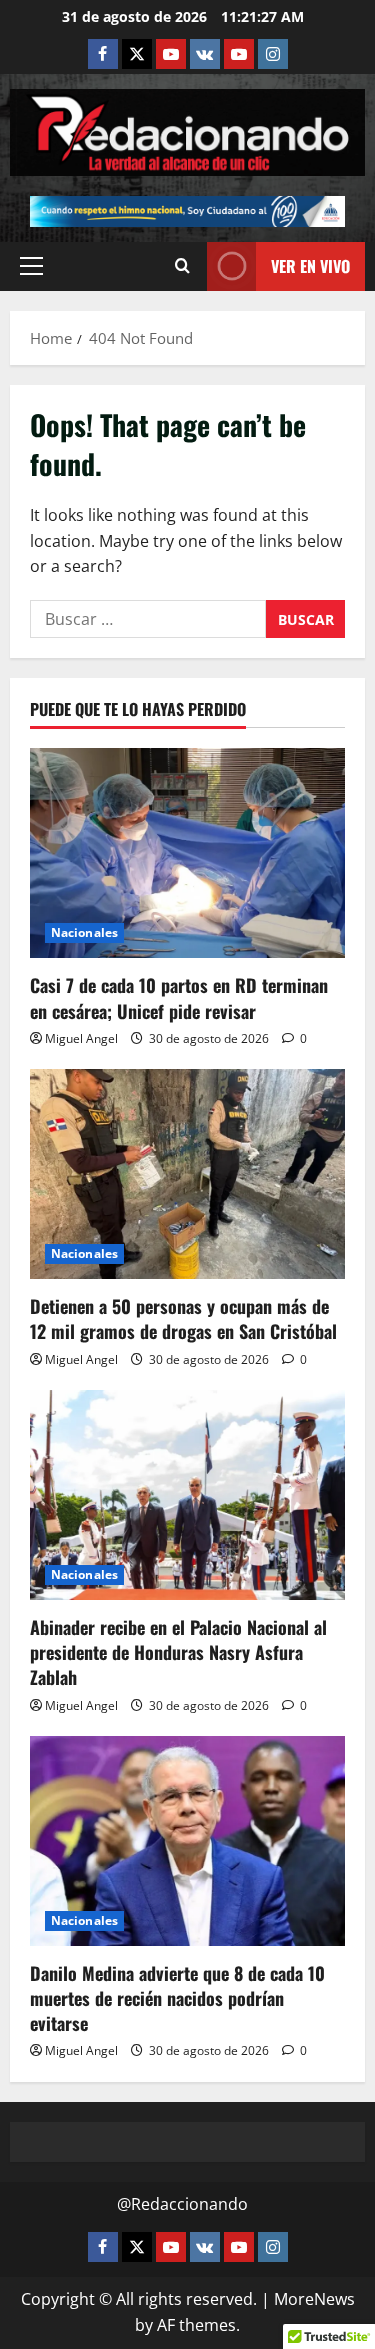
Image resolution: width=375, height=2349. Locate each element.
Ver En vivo (310, 266)
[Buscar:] (148, 619)
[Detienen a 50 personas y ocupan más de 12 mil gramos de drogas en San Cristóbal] (187, 1174)
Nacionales (84, 932)
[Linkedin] (171, 54)
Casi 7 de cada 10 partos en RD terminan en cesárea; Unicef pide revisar (179, 997)
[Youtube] (239, 54)
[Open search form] (182, 266)
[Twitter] (137, 54)
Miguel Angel (81, 1038)
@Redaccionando (182, 2204)
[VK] (205, 54)
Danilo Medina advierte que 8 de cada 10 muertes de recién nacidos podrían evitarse (177, 1998)
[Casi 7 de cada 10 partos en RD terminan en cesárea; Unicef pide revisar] (187, 853)
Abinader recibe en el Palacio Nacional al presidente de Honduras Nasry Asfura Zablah (178, 1652)
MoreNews (314, 2299)
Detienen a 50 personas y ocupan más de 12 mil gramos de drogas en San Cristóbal (183, 1318)
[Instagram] (273, 54)
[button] (31, 266)
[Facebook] (103, 54)
